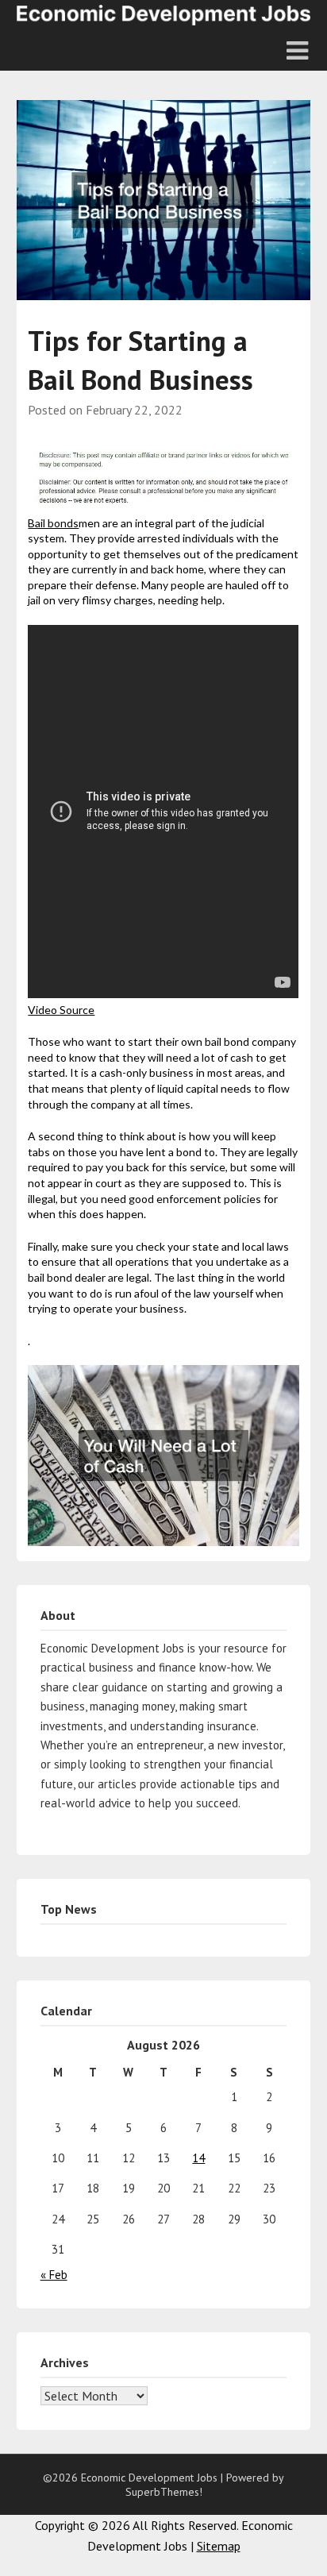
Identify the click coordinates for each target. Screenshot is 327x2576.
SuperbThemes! (164, 2492)
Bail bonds (53, 523)
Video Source (61, 1010)
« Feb (54, 2275)
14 (198, 2158)
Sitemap (219, 2546)
